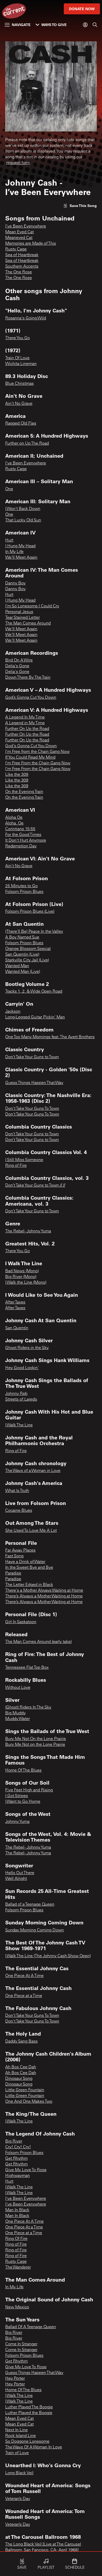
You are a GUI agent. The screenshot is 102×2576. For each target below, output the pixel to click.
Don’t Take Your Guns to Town (32, 1057)
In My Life (14, 552)
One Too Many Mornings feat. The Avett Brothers (50, 1037)
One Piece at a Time (24, 1996)
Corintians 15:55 (20, 829)
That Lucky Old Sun (23, 520)
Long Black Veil (19, 2473)
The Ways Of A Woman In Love (34, 2447)
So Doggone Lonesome (27, 2442)
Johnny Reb (16, 1394)
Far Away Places (20, 1551)
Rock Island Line (21, 2436)
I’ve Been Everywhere (26, 226)
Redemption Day (21, 846)
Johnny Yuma (17, 1822)
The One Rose (19, 272)
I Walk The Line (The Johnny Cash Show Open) (48, 1956)
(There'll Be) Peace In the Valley (34, 932)
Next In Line (16, 2430)
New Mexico (17, 2307)
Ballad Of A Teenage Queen (31, 2327)
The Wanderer (18, 2268)
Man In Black (17, 2210)
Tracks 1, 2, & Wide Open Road (34, 992)
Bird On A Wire (19, 660)
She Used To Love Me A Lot (31, 1531)
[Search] (95, 25)
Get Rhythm (16, 2159)
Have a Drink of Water (25, 1562)
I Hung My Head (20, 546)
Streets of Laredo (21, 1400)
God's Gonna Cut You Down (31, 746)
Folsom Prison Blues (24, 892)
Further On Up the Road (27, 729)
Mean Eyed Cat (19, 232)
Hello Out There (20, 1873)
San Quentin (17, 1328)
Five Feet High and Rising (29, 1790)
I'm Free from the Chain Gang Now (37, 752)
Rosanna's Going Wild (26, 318)
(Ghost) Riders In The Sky (28, 1708)
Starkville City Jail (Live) (27, 960)
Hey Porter (15, 2379)
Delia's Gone (17, 666)
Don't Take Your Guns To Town (32, 1109)
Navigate (21, 25)
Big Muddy (15, 1713)
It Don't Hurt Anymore (26, 841)
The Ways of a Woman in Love (33, 1471)
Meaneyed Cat (19, 238)
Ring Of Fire (16, 2239)
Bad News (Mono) (22, 1271)
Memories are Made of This (31, 244)
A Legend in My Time (25, 723)
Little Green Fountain (25, 2090)
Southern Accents (22, 267)
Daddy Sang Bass (21, 2042)
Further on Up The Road (27, 444)
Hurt (9, 540)
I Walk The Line (19, 1425)
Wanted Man (17, 966)
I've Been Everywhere (26, 463)
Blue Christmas (19, 384)
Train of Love (17, 2453)
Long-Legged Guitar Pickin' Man (35, 1017)
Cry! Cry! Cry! (18, 2147)
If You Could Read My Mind (30, 758)
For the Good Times (23, 835)
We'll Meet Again (21, 629)
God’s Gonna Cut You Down (31, 698)
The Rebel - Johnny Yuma (28, 1231)
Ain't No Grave (19, 404)
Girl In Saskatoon (21, 1622)
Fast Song (14, 1556)
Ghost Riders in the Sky (27, 1348)
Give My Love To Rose (26, 2170)
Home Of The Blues (23, 1771)
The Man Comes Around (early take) (38, 1642)
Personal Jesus (19, 612)
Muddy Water (18, 1719)
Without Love (18, 1688)
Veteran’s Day (18, 2499)
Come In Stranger (21, 2344)
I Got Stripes (17, 1796)
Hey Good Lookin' (22, 1368)
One (9, 489)
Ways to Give (54, 25)
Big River (14, 2142)
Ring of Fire (16, 1166)
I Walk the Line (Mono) (26, 1283)
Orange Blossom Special (28, 949)
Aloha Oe (14, 818)
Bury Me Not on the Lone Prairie (35, 1745)
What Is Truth (17, 1491)
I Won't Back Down (23, 509)
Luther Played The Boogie (29, 2407)
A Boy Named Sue (22, 937)
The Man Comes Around (28, 623)
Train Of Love (17, 358)
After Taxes (15, 1302)
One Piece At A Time (24, 1976)
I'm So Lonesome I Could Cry (32, 606)
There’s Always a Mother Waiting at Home (44, 1596)
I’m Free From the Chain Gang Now (38, 763)
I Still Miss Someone (24, 1160)
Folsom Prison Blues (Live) (30, 912)
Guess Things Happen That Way (34, 1083)
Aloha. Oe (14, 823)
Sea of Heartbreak (22, 255)
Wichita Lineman (21, 364)
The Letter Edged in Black (29, 1585)
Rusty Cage (16, 249)
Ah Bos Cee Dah (21, 2067)
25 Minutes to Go (21, 886)
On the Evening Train (24, 792)
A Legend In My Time (25, 717)
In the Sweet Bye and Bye (29, 1568)
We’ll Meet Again (21, 558)
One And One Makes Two (29, 2102)
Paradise (13, 1573)
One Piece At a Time (24, 2227)
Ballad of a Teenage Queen (30, 1905)
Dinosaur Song (19, 2079)
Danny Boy (15, 583)
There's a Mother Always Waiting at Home (44, 1591)
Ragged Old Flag (21, 424)
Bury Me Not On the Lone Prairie (36, 1739)
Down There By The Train (28, 678)
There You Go (18, 338)
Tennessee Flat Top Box (27, 1668)
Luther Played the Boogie (29, 2413)
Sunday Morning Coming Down (35, 1930)
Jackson (13, 1012)
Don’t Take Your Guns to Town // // (35, 1186)
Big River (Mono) (21, 1277)
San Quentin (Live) (22, 955)
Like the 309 (17, 775)
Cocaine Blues (19, 1511)
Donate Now (82, 9)
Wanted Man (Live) (23, 972)
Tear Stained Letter (22, 618)
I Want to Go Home (23, 1802)
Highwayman (18, 2176)
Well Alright (16, 1879)
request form (18, 163)
